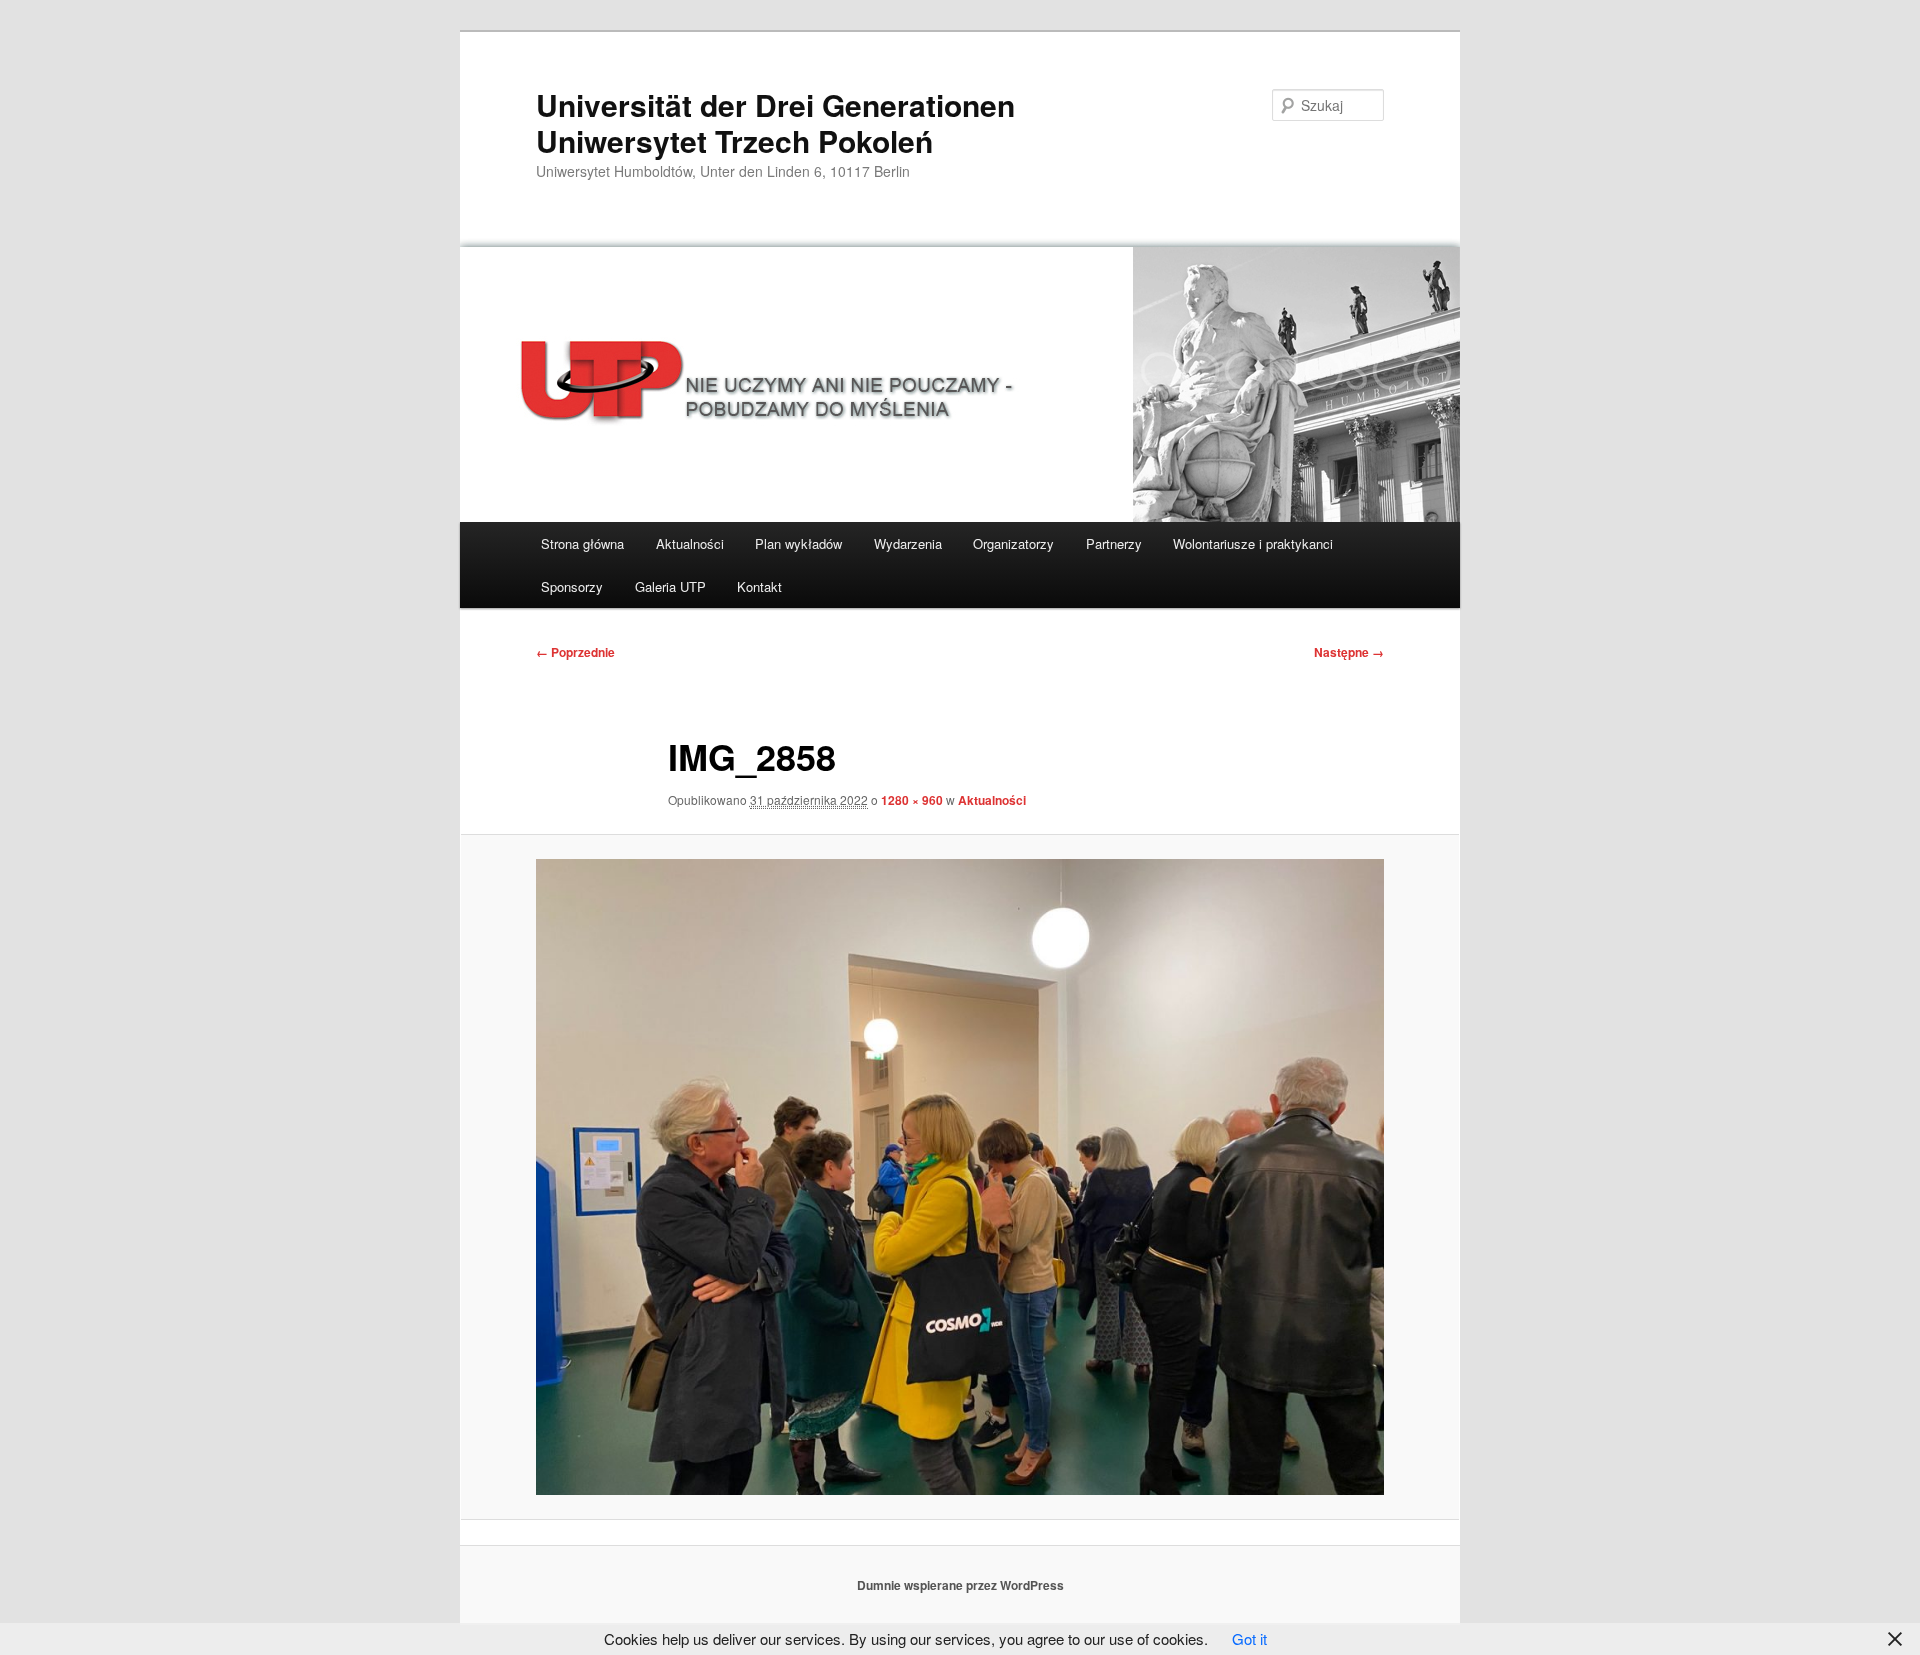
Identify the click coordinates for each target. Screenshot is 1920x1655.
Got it (1249, 1638)
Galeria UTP (670, 586)
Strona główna (582, 543)
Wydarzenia (908, 543)
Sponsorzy (572, 586)
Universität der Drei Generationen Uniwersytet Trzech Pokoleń (775, 122)
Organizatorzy (1013, 543)
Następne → (1349, 652)
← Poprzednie (575, 652)
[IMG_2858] (960, 1177)
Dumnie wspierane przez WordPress (960, 1585)
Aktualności (690, 543)
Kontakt (759, 586)
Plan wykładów (798, 543)
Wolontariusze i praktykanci (1253, 543)
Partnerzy (1114, 543)
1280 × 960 (912, 800)
